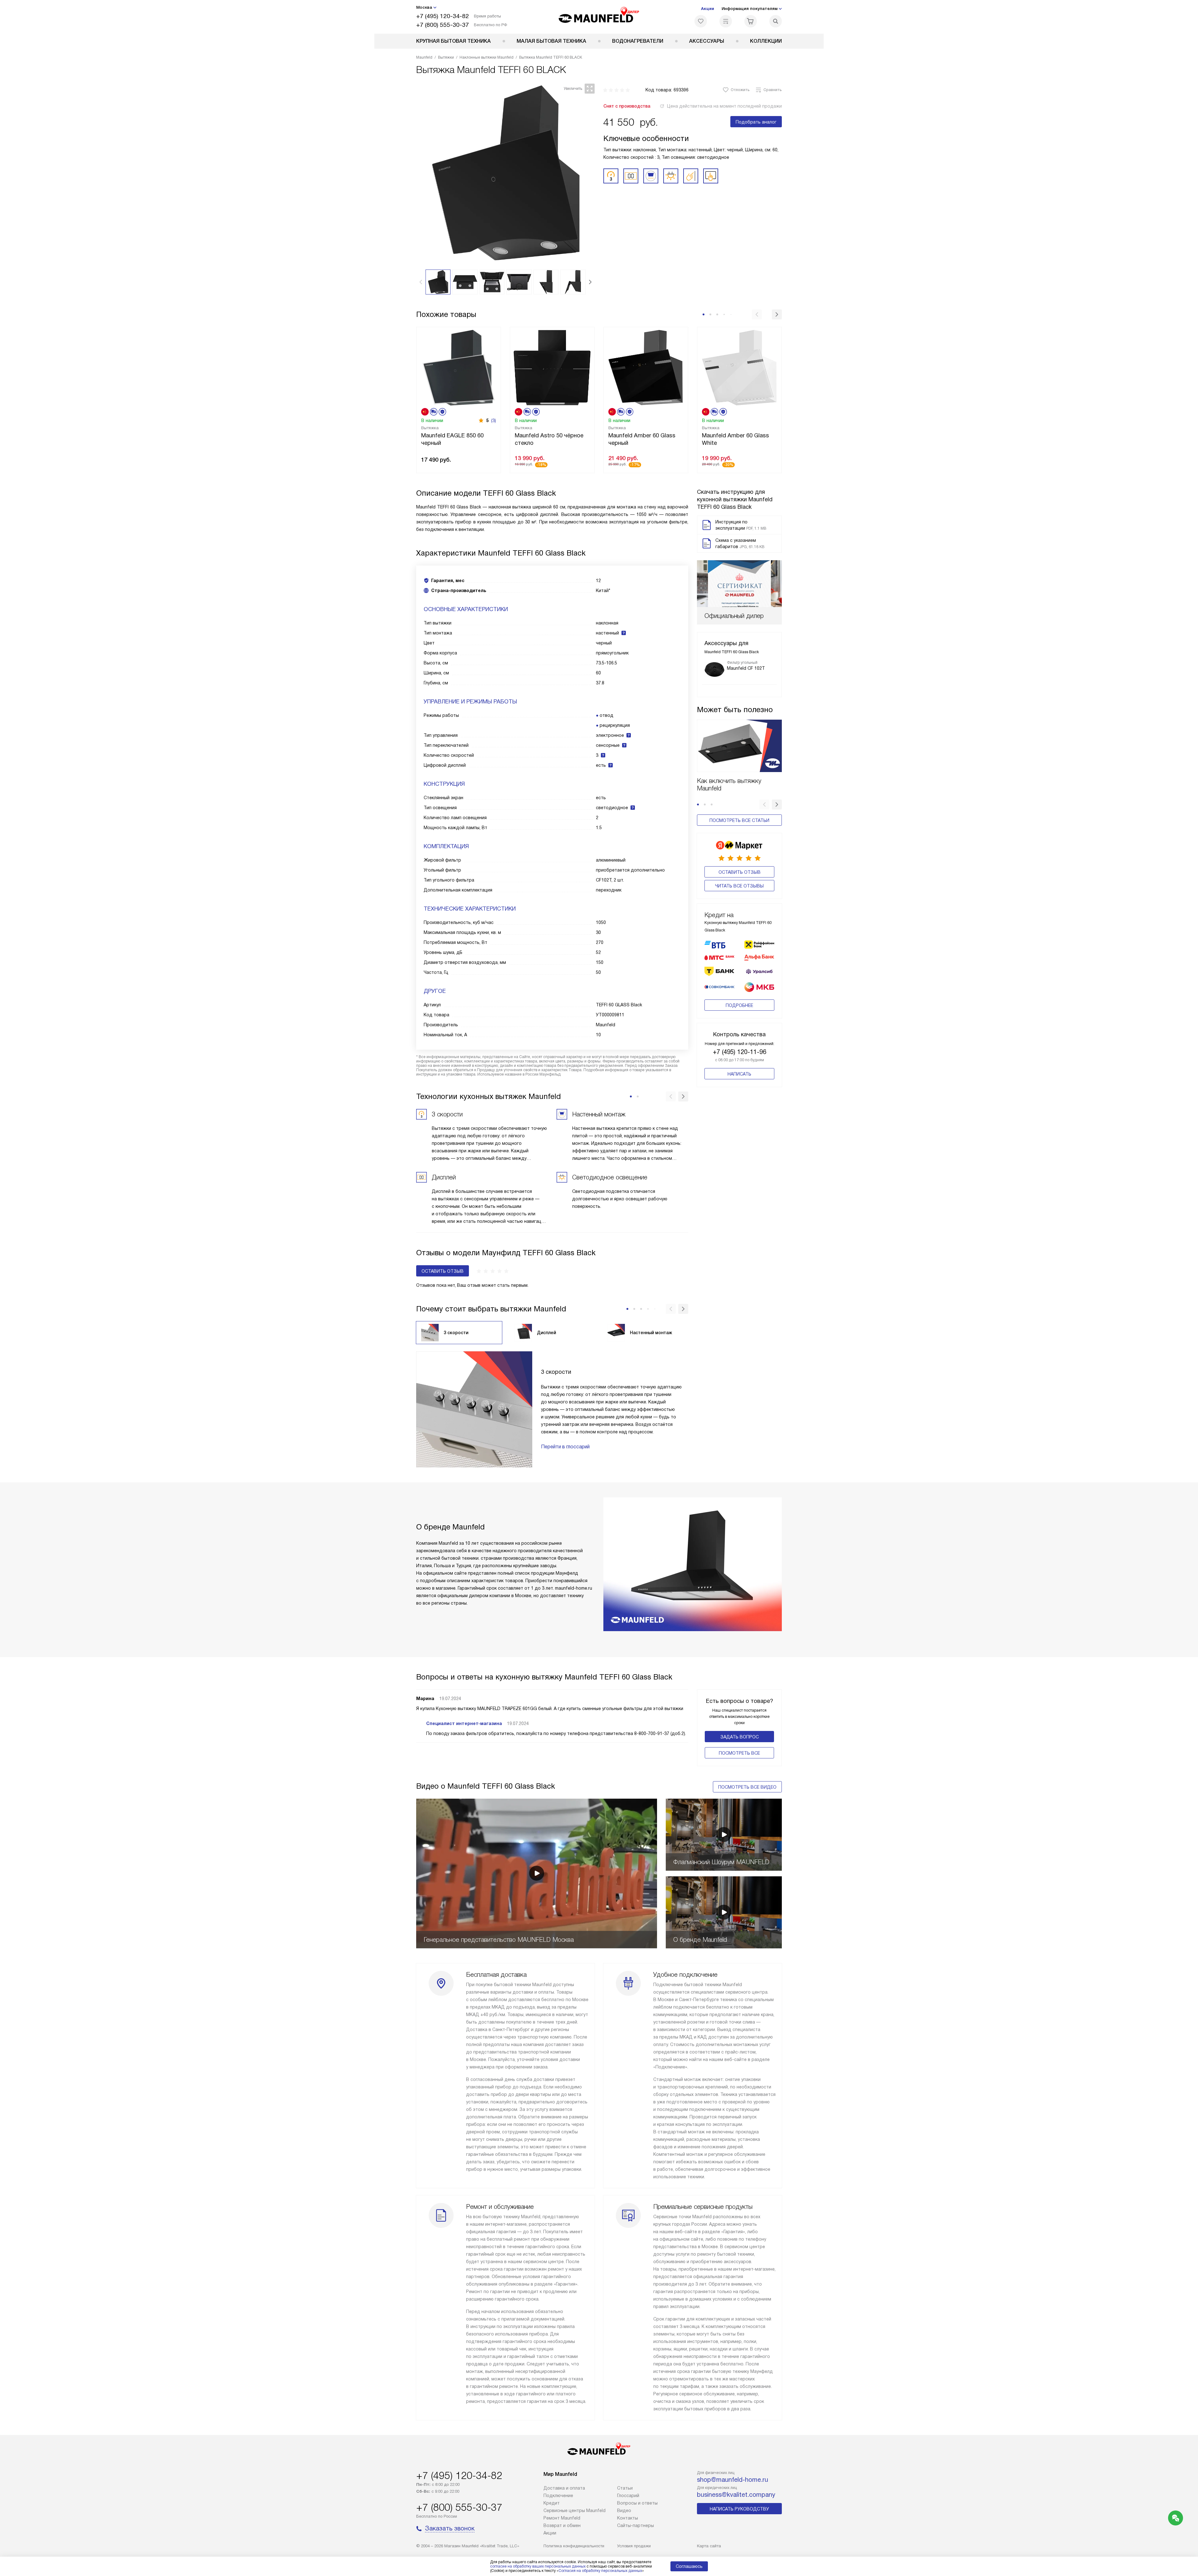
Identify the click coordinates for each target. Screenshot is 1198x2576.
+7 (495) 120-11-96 (740, 1052)
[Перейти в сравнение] (726, 21)
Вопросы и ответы (637, 2503)
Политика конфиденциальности (574, 2546)
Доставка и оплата (564, 2488)
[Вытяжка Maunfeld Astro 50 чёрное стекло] (552, 367)
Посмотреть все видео (747, 1787)
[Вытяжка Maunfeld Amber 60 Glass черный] (646, 367)
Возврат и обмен (562, 2525)
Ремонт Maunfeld (562, 2518)
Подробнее (739, 1005)
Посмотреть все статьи (739, 820)
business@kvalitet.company (736, 2495)
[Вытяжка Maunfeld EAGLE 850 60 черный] (459, 367)
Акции (708, 9)
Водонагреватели (638, 41)
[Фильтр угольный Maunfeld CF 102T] (714, 669)
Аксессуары (707, 41)
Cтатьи (625, 2488)
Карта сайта (709, 2546)
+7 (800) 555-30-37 (443, 25)
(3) (494, 420)
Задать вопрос (740, 1737)
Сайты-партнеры (636, 2525)
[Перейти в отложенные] (701, 21)
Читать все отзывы (739, 886)
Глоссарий (628, 2496)
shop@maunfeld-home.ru (733, 2480)
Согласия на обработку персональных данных (600, 2571)
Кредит (552, 2503)
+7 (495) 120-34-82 (443, 16)
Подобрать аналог (756, 122)
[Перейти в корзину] (751, 21)
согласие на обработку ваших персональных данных (538, 2566)
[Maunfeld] (599, 17)
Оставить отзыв (740, 872)
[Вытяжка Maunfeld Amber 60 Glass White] (739, 367)
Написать (739, 1074)
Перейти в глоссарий (565, 1447)
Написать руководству (739, 2509)
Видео (624, 2510)
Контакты (628, 2518)
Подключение (558, 2496)
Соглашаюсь (689, 2566)
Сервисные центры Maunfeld (575, 2510)
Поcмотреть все (739, 1753)
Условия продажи (634, 2546)
